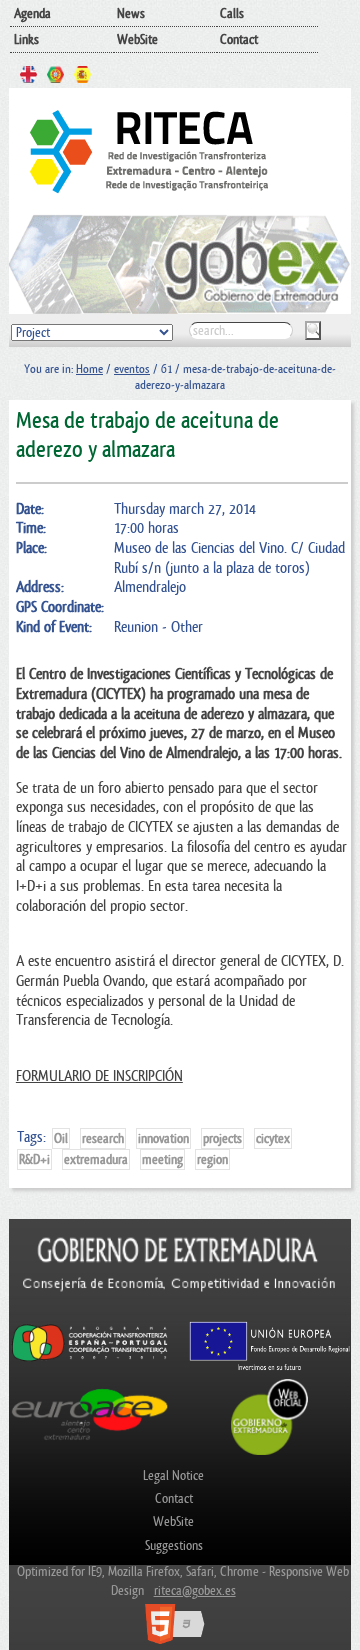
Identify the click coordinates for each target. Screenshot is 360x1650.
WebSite (137, 39)
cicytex (273, 1138)
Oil (61, 1138)
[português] (55, 77)
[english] (28, 77)
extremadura (96, 1159)
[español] (82, 77)
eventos (132, 369)
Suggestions (174, 1545)
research (103, 1138)
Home (89, 369)
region (212, 1159)
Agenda (32, 13)
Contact (239, 39)
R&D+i (34, 1159)
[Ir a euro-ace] (90, 1442)
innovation (163, 1138)
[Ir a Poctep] (90, 1359)
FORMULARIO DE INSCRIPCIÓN (99, 1076)
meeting (162, 1159)
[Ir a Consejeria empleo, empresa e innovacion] (180, 1311)
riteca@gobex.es (195, 1590)
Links (26, 39)
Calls (232, 13)
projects (222, 1138)
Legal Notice (173, 1475)
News (131, 13)
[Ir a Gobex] (269, 1452)
